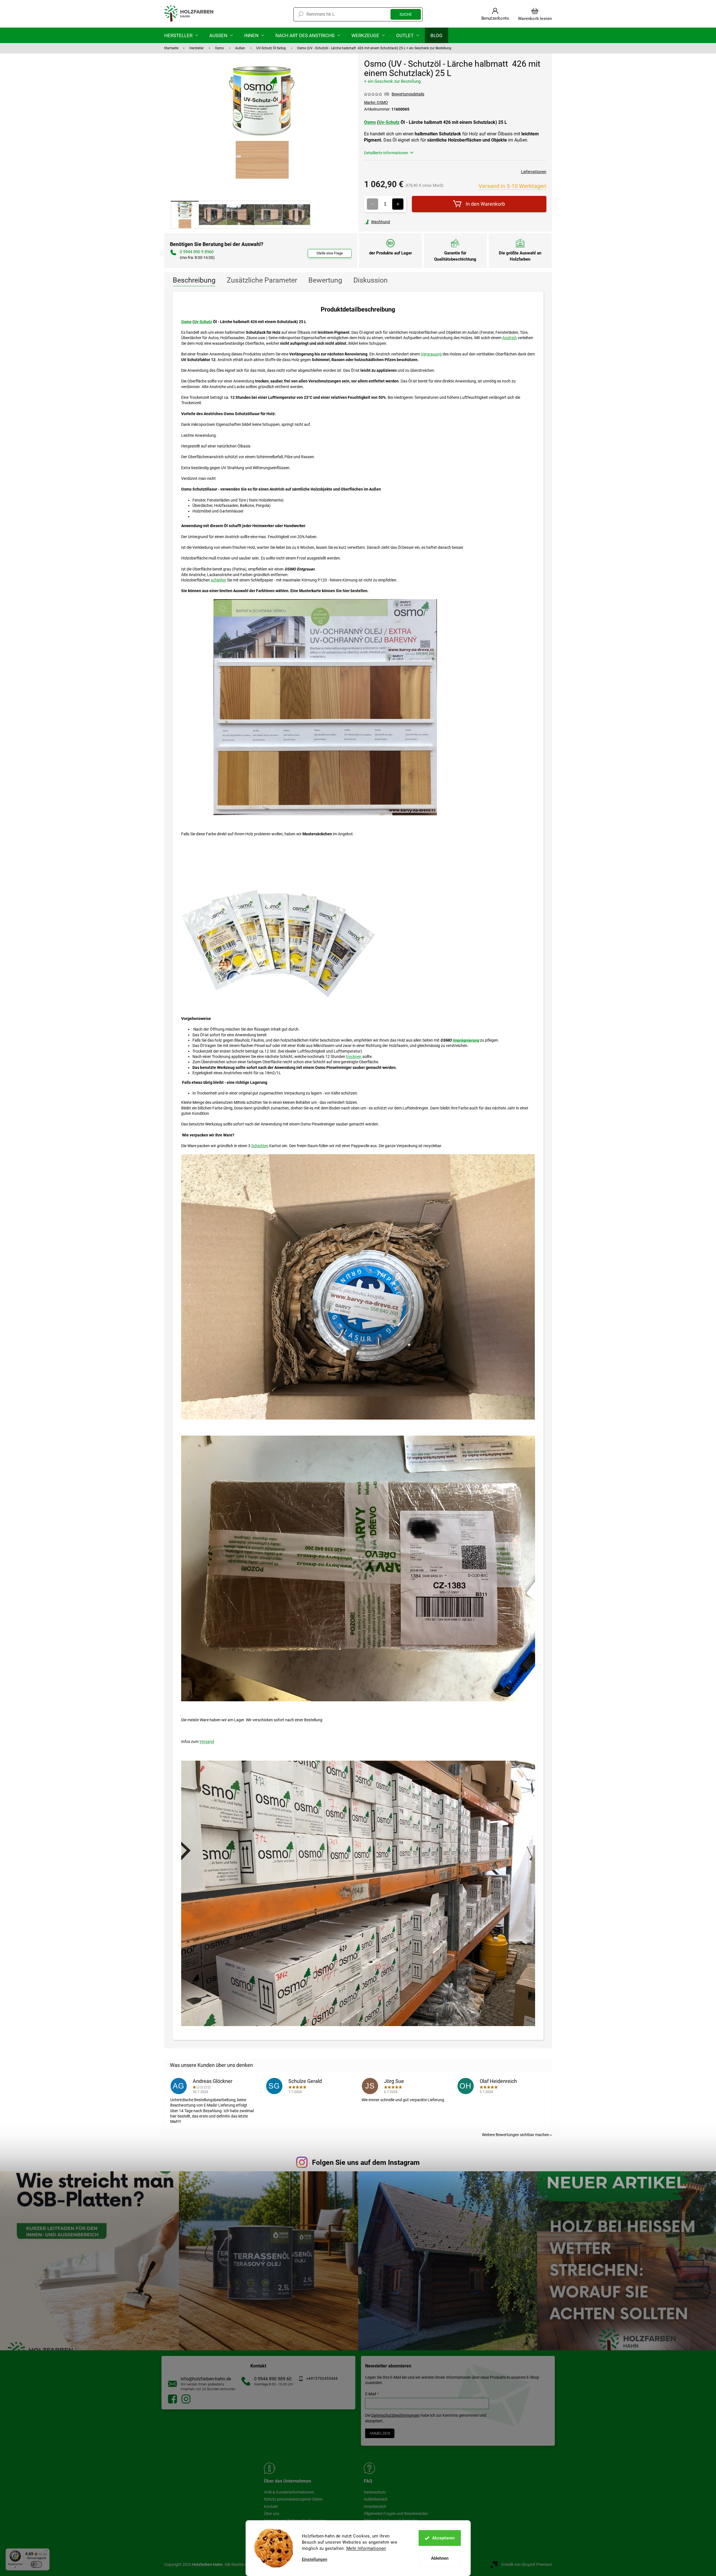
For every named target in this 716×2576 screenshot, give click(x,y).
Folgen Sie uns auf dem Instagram (366, 2162)
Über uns (272, 2514)
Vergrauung (431, 354)
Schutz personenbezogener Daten (293, 2499)
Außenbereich (376, 2499)
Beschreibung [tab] (194, 280)
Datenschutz (375, 2492)
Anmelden (380, 2433)
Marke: (376, 102)
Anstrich (509, 338)
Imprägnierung (466, 1040)
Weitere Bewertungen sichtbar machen (516, 2135)
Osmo (370, 122)
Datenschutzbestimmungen (396, 2415)
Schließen (403, 222)
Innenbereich (375, 2506)
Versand (207, 1742)
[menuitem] (181, 35)
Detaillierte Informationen (386, 153)
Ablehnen (440, 2558)
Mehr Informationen (366, 2548)
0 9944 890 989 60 (273, 2379)
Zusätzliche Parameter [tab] (262, 280)
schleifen (218, 580)
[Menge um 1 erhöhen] (398, 204)
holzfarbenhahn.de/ (186, 2399)
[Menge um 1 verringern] (372, 204)
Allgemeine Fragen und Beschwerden (396, 2514)
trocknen (354, 1057)
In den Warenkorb (485, 204)
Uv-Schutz (389, 122)
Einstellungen (315, 2560)
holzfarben (172, 2399)
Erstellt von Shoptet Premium (527, 2564)
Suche (406, 14)
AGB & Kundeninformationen (289, 2492)
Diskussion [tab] (371, 280)
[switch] (36, 2564)
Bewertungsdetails (408, 94)
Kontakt (271, 2506)
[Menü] (46, 2552)
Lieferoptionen (534, 172)
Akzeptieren (443, 2538)
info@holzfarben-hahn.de (206, 2379)
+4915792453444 (322, 2378)
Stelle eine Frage (330, 253)
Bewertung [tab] (325, 280)
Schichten (260, 1146)
